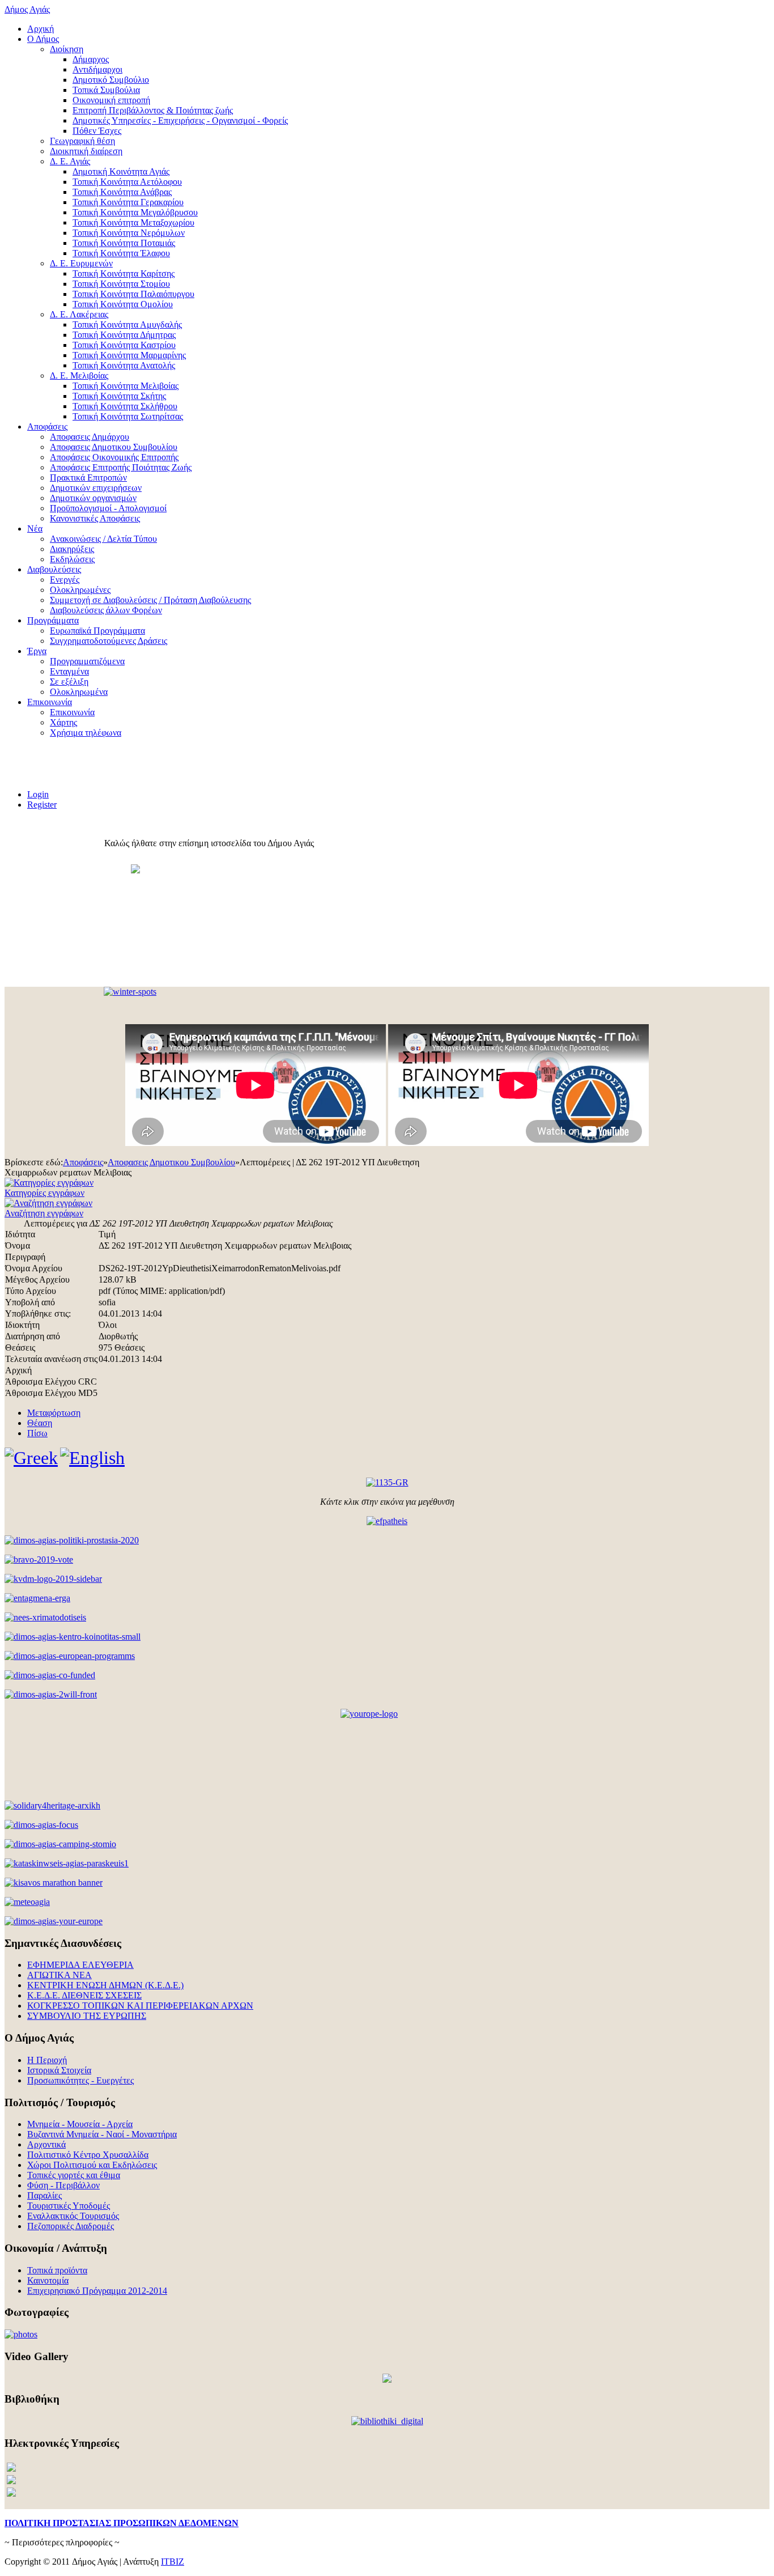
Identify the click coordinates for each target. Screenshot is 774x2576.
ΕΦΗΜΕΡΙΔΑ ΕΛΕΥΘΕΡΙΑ (80, 1965)
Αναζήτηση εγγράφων (44, 1213)
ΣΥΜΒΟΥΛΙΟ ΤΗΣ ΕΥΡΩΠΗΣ (87, 2016)
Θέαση (40, 1423)
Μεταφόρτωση (54, 1413)
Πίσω (37, 1433)
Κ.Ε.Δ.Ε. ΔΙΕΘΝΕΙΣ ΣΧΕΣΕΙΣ (84, 1995)
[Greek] (31, 1458)
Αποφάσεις (83, 1162)
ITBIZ (173, 2562)
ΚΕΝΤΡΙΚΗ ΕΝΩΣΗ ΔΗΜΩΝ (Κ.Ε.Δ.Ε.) (105, 1985)
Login (38, 794)
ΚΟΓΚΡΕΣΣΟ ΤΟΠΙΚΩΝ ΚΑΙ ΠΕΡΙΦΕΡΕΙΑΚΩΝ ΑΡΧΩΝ (140, 2006)
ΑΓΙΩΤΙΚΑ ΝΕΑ (59, 1975)
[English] (92, 1458)
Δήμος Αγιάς (27, 9)
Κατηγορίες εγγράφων (44, 1193)
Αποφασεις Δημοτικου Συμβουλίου (171, 1162)
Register (42, 805)
